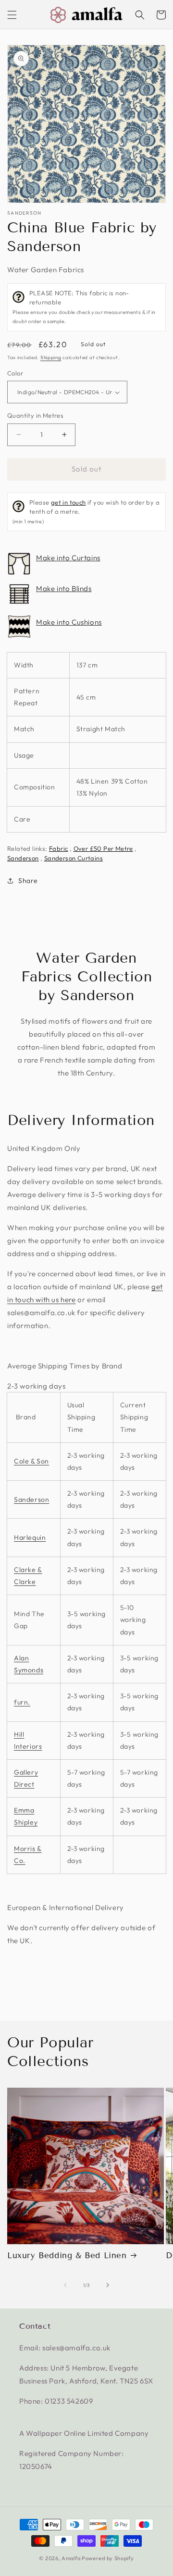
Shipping (51, 357)
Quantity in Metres (35, 415)
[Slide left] (65, 2285)
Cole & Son (31, 1461)
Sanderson (25, 213)
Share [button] (28, 881)
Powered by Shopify (108, 2558)
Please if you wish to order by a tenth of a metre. (86, 512)
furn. (22, 1702)
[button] (12, 15)
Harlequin (30, 1537)
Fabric (58, 848)
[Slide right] (108, 2285)
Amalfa (71, 2558)
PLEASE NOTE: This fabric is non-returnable (84, 307)
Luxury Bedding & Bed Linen (67, 2256)
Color (15, 373)
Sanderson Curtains (74, 858)
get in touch (68, 502)
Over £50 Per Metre (103, 848)
